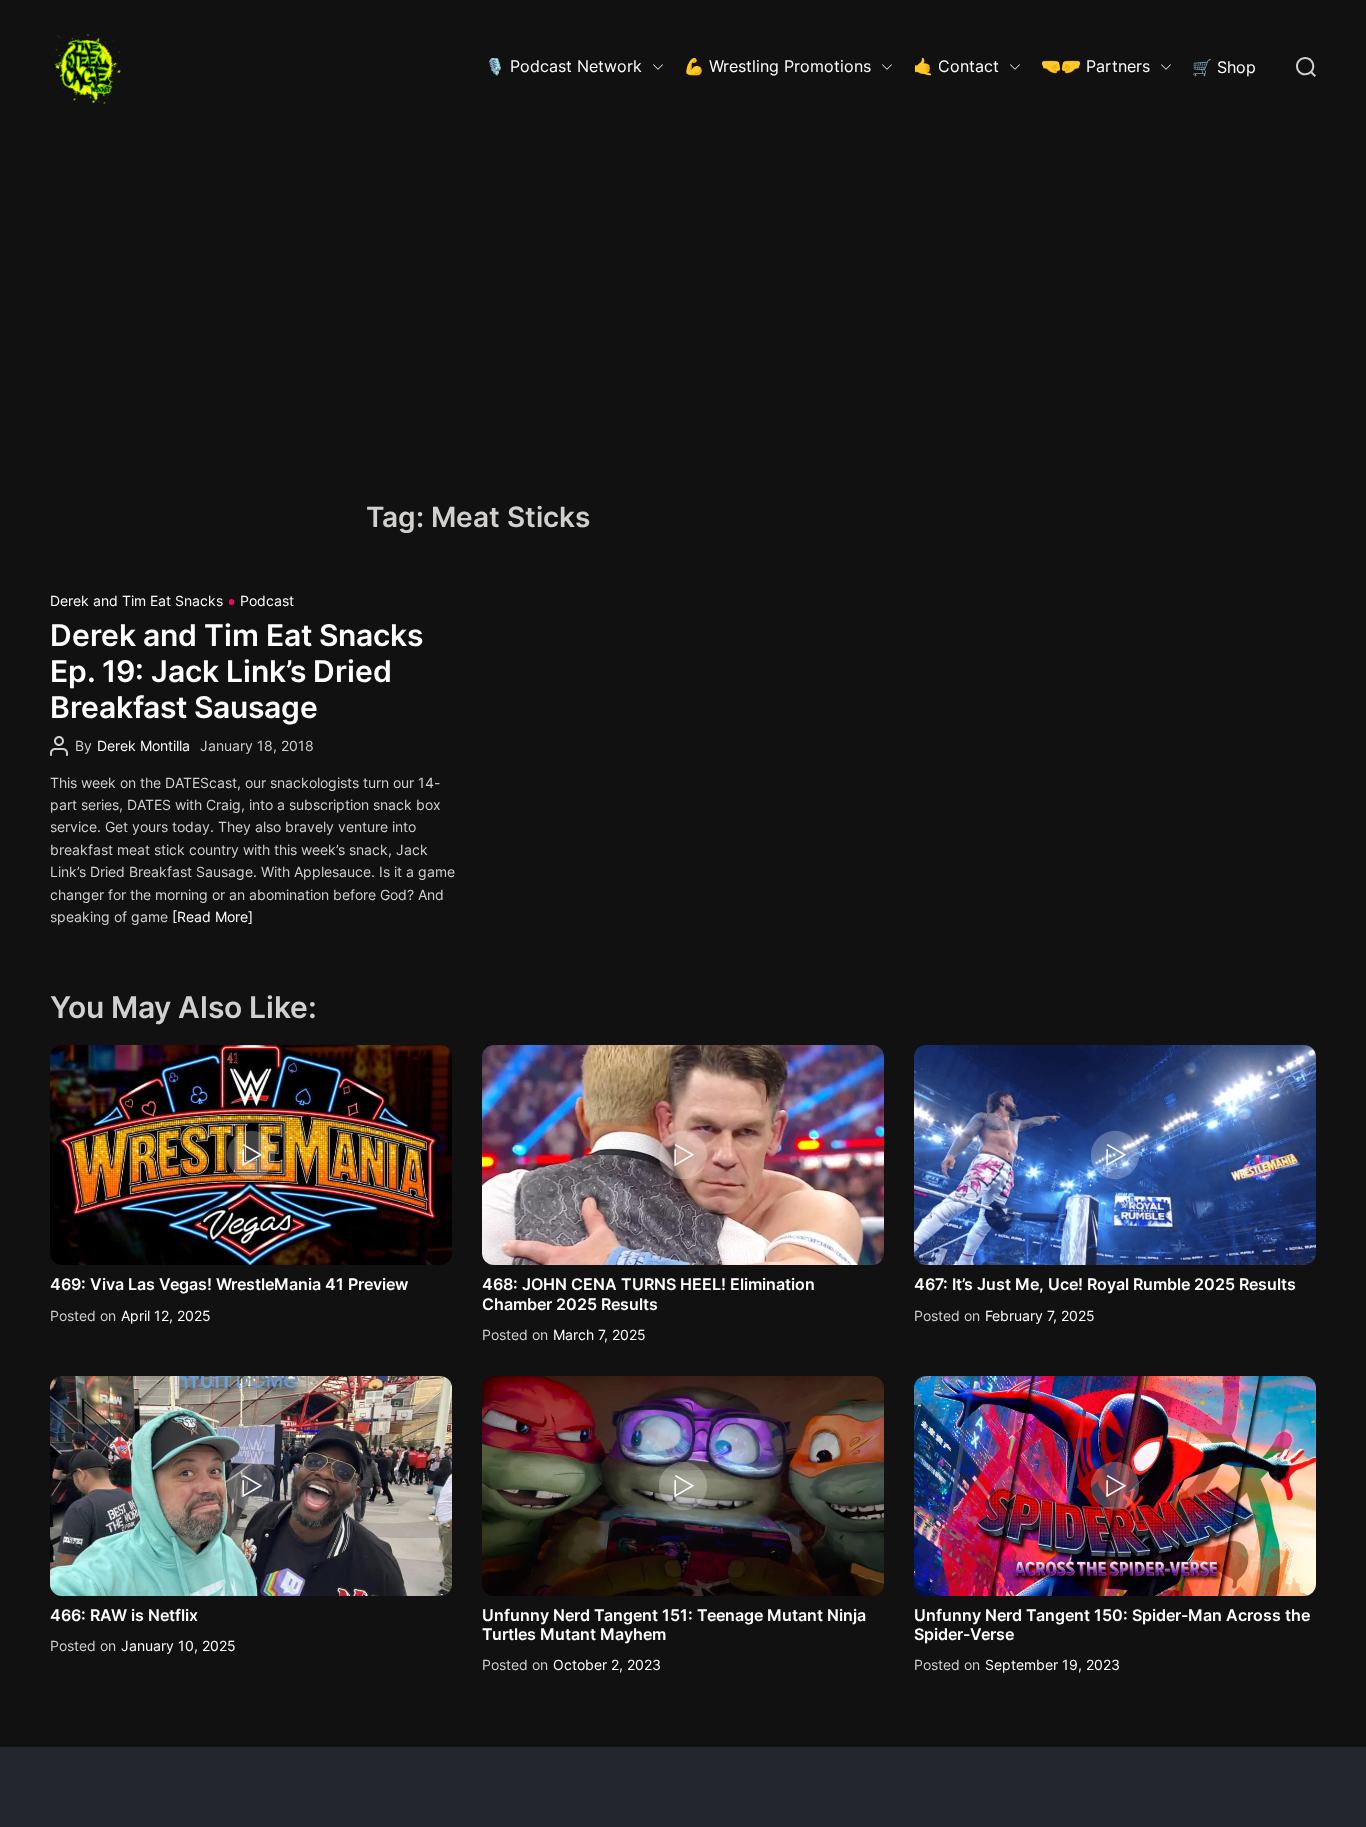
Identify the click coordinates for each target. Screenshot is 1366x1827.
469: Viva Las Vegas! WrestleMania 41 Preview (229, 1284)
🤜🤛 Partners (1095, 66)
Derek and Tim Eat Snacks (136, 600)
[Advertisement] (683, 285)
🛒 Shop (1224, 67)
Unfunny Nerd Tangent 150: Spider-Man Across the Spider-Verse (1112, 1624)
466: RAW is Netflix (124, 1615)
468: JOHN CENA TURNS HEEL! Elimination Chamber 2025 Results (648, 1293)
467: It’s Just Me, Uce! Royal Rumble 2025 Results (1105, 1284)
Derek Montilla (143, 745)
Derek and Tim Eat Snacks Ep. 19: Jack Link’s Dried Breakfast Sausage (236, 671)
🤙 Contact (956, 66)
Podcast (267, 600)
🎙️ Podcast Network (563, 66)
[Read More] (212, 916)
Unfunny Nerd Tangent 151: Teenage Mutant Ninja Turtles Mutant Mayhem (674, 1624)
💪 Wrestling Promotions (777, 66)
